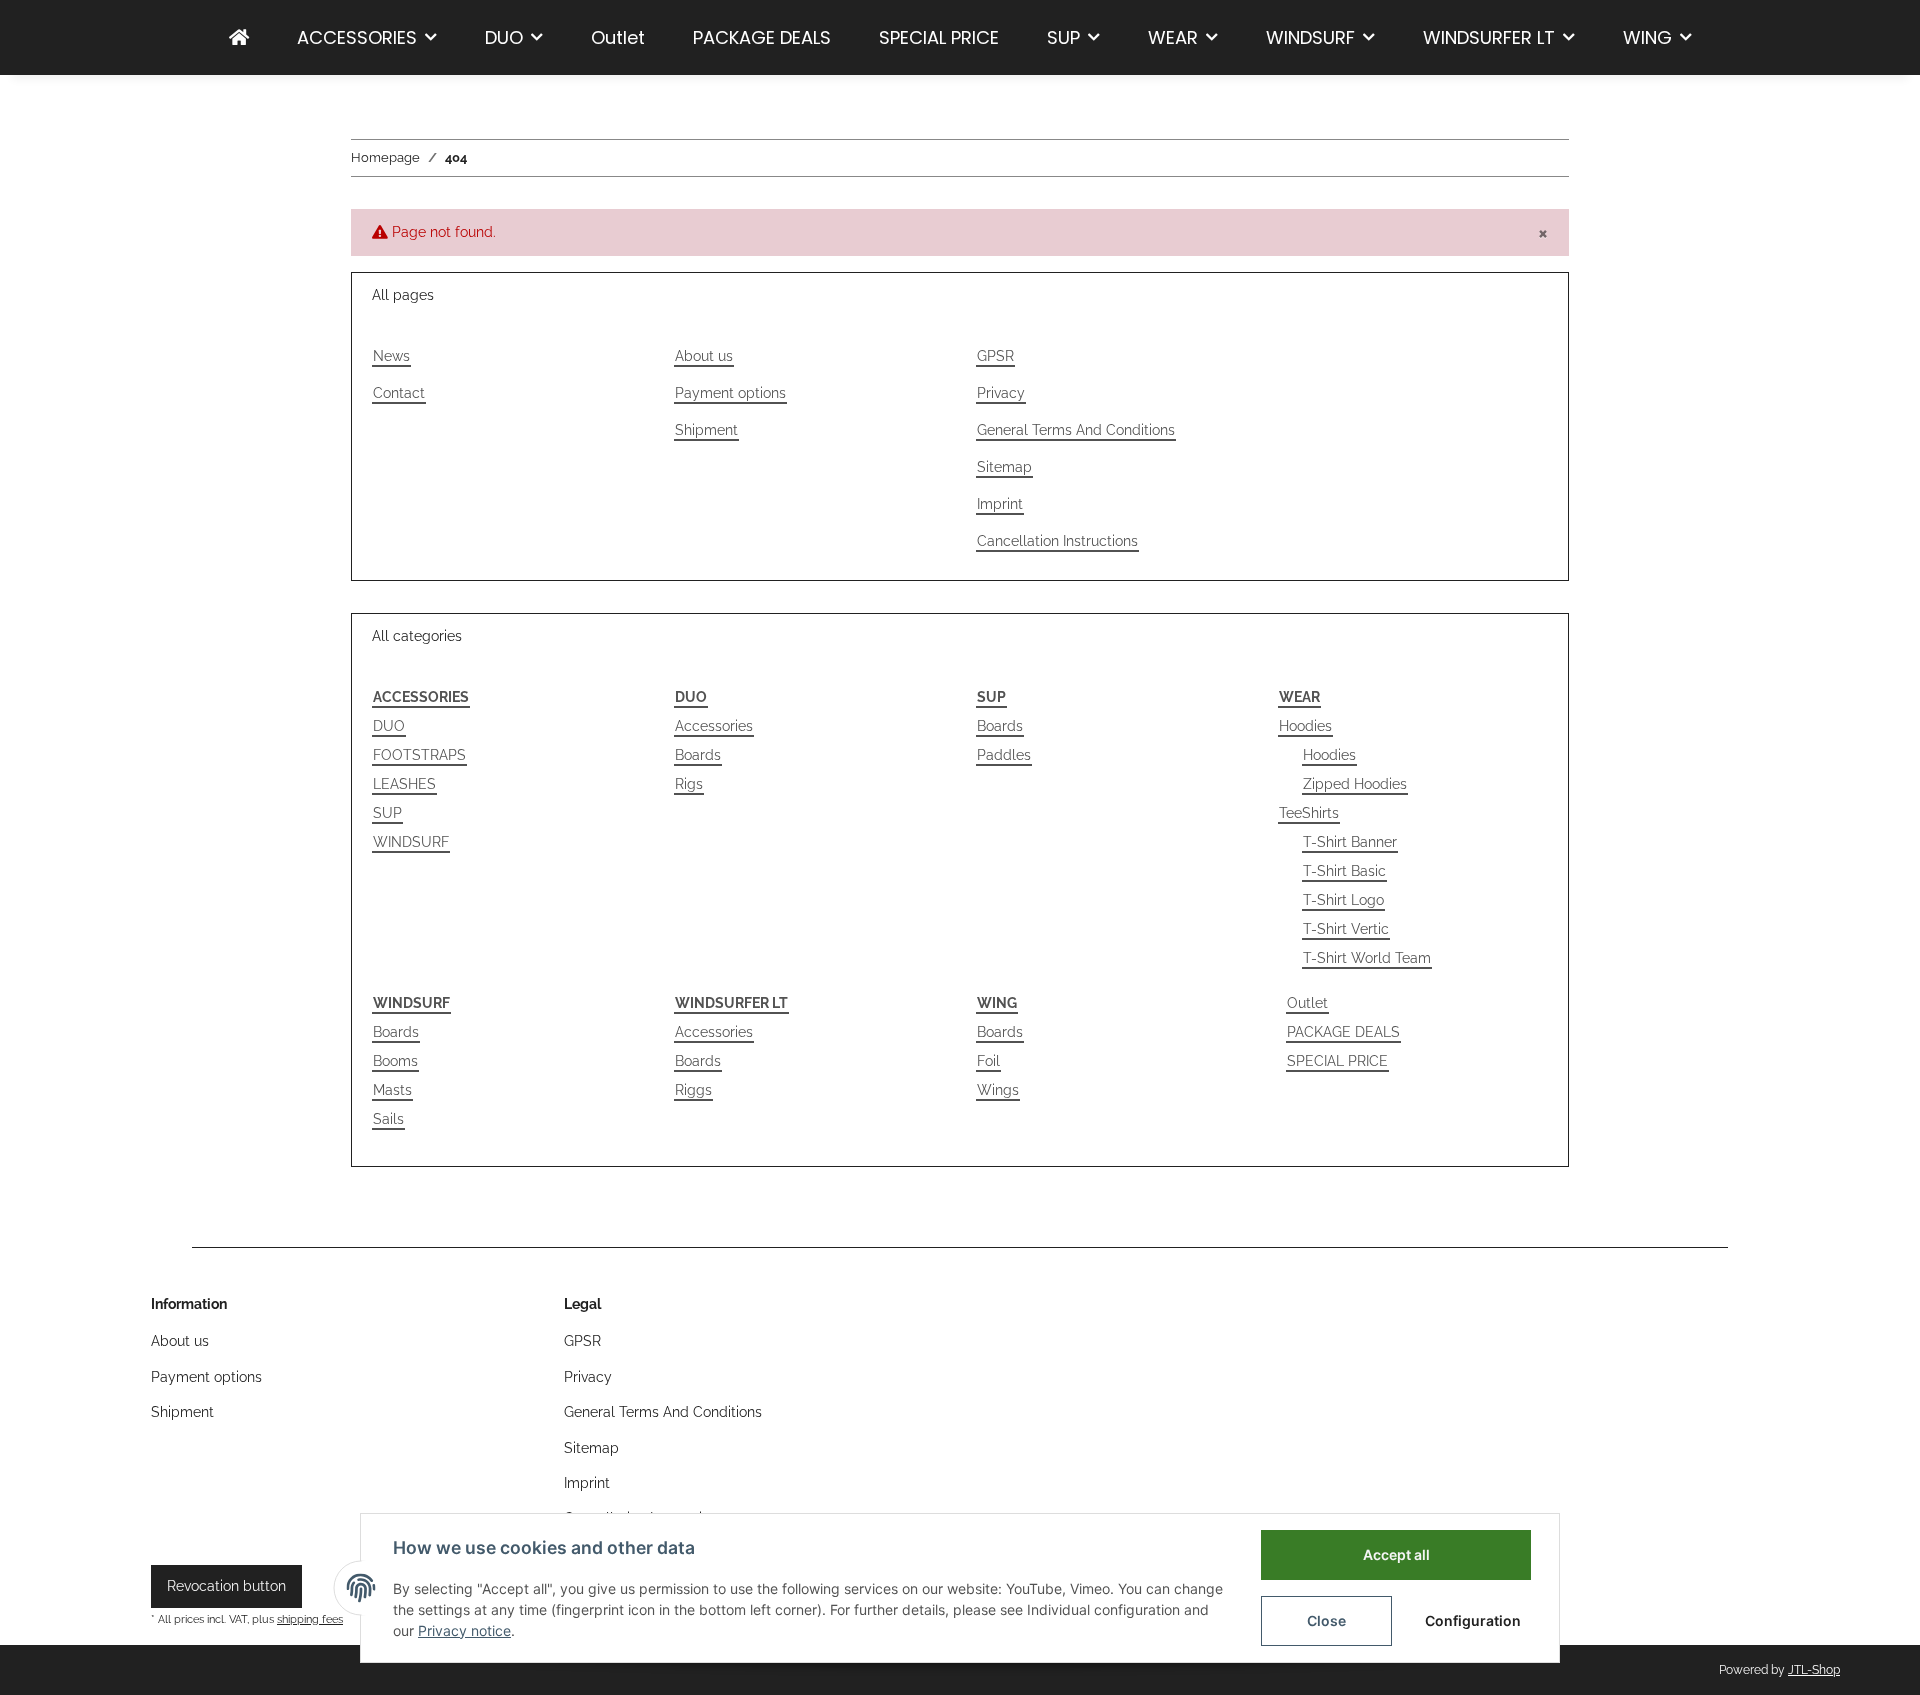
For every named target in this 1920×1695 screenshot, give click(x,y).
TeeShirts (1309, 813)
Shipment (706, 430)
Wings (998, 1090)
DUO (389, 726)
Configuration (1473, 1620)
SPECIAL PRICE (1337, 1061)
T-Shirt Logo (1343, 900)
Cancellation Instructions (1057, 541)
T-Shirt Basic (1344, 871)
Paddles (1004, 755)
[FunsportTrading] (239, 37)
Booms (395, 1061)
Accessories (714, 726)
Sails (388, 1119)
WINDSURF (411, 842)
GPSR (995, 356)
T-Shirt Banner (1350, 842)
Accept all (1396, 1554)
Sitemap (1004, 467)
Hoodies (1305, 726)
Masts (392, 1090)
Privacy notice (464, 1630)
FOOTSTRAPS (419, 755)
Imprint (1000, 504)
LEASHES (404, 784)
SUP (387, 813)
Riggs (693, 1090)
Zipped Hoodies (1355, 784)
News (391, 356)
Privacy (1001, 393)
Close (1326, 1620)
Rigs (689, 784)
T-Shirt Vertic (1346, 929)
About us (704, 356)
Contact (399, 393)
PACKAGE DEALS (1343, 1032)
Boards (698, 755)
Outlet (1307, 1003)
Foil (988, 1061)
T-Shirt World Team (1367, 958)
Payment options (730, 393)
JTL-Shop (1814, 1670)
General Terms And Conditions (1076, 430)
